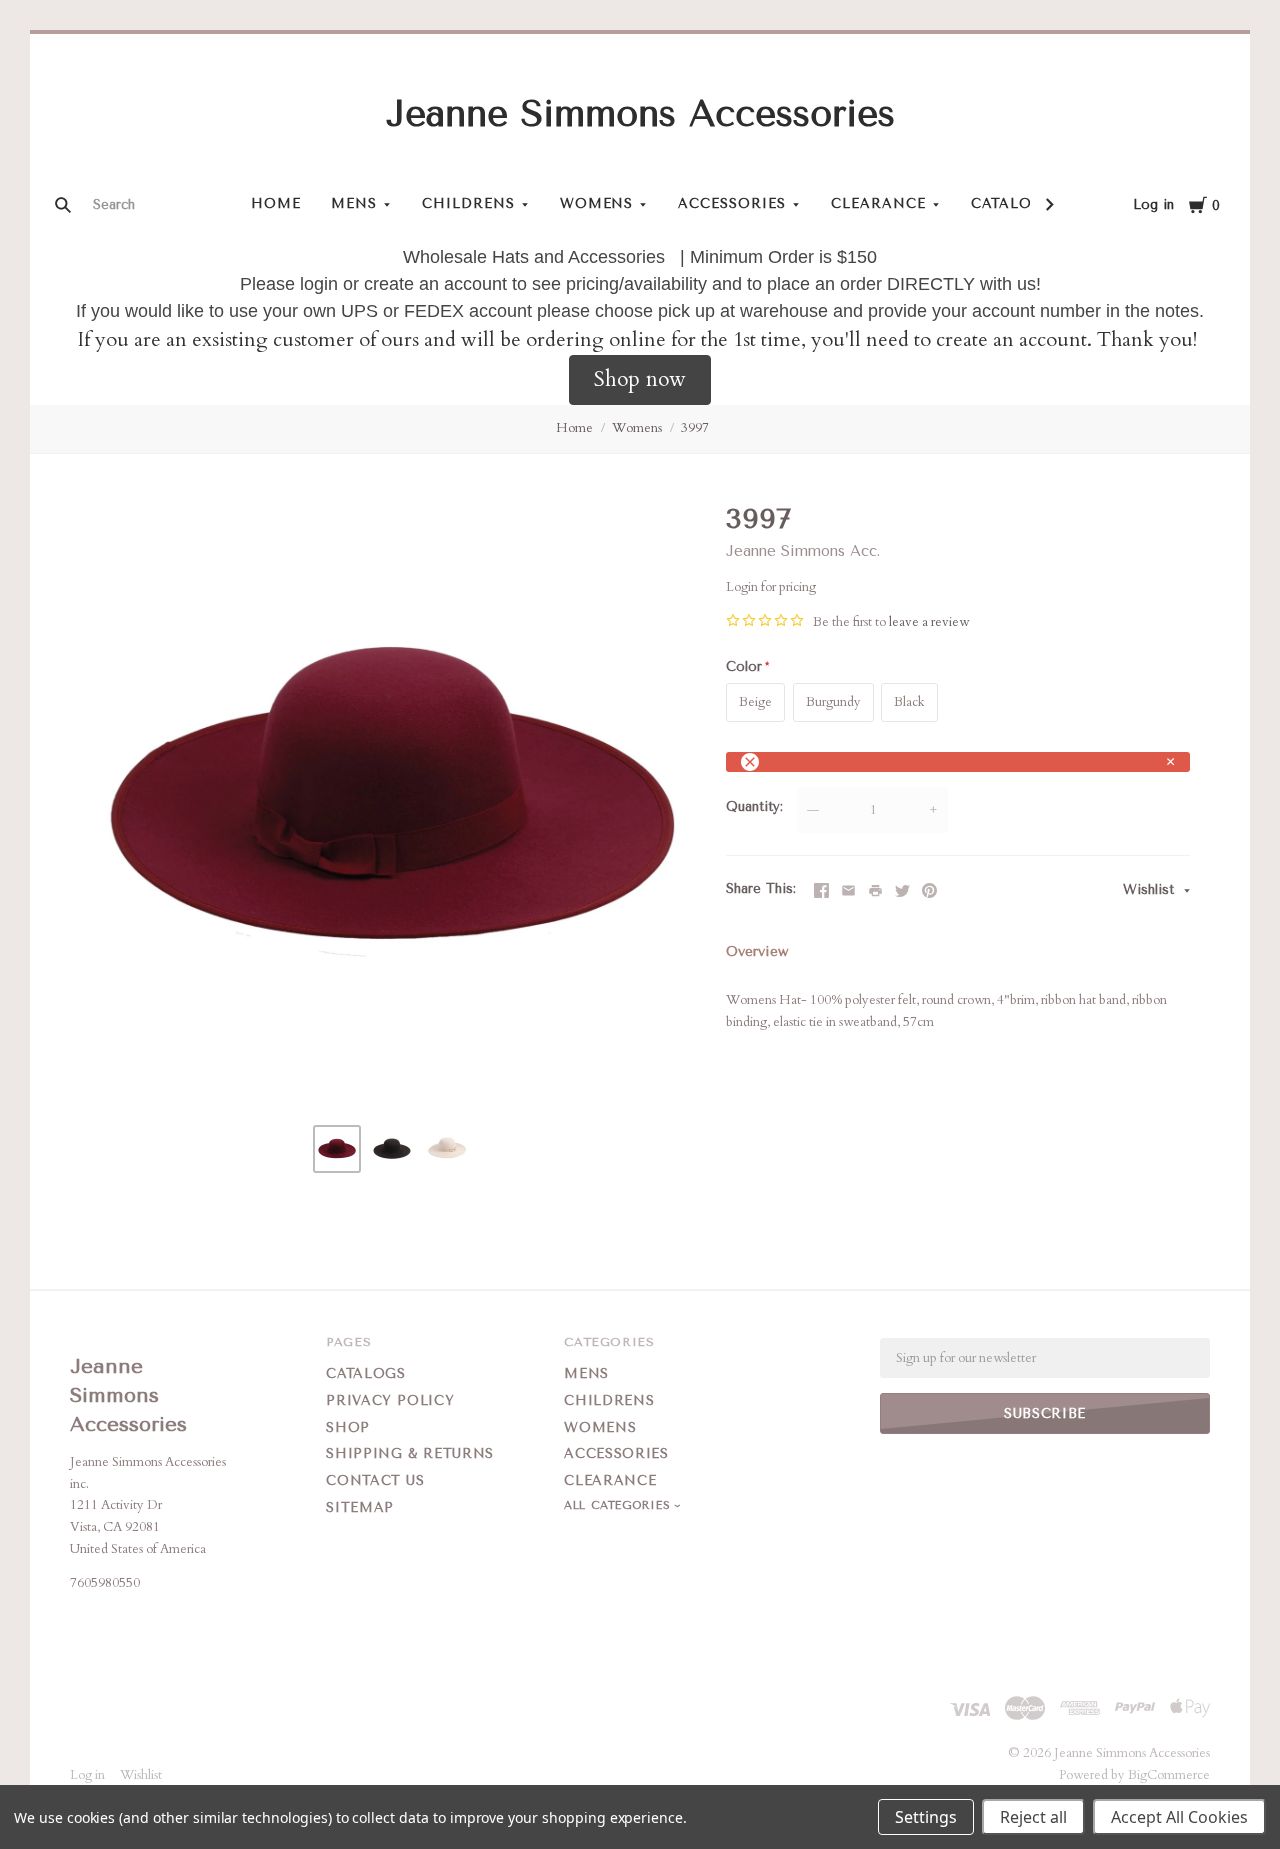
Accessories (732, 203)
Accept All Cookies (1179, 1817)
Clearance (878, 203)
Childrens (468, 203)
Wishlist (1151, 889)
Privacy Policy (390, 1400)
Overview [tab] (757, 951)
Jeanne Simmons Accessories (640, 114)
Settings (926, 1817)
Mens (354, 203)
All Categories (619, 1505)
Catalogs (1012, 203)
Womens (597, 203)
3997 (695, 428)
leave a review (929, 622)
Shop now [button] (640, 379)
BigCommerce (1169, 1775)
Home (276, 203)
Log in (1153, 204)
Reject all (1033, 1817)
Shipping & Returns (410, 1453)
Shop (348, 1427)
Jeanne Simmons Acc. (803, 551)
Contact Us (375, 1480)
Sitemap (360, 1507)
